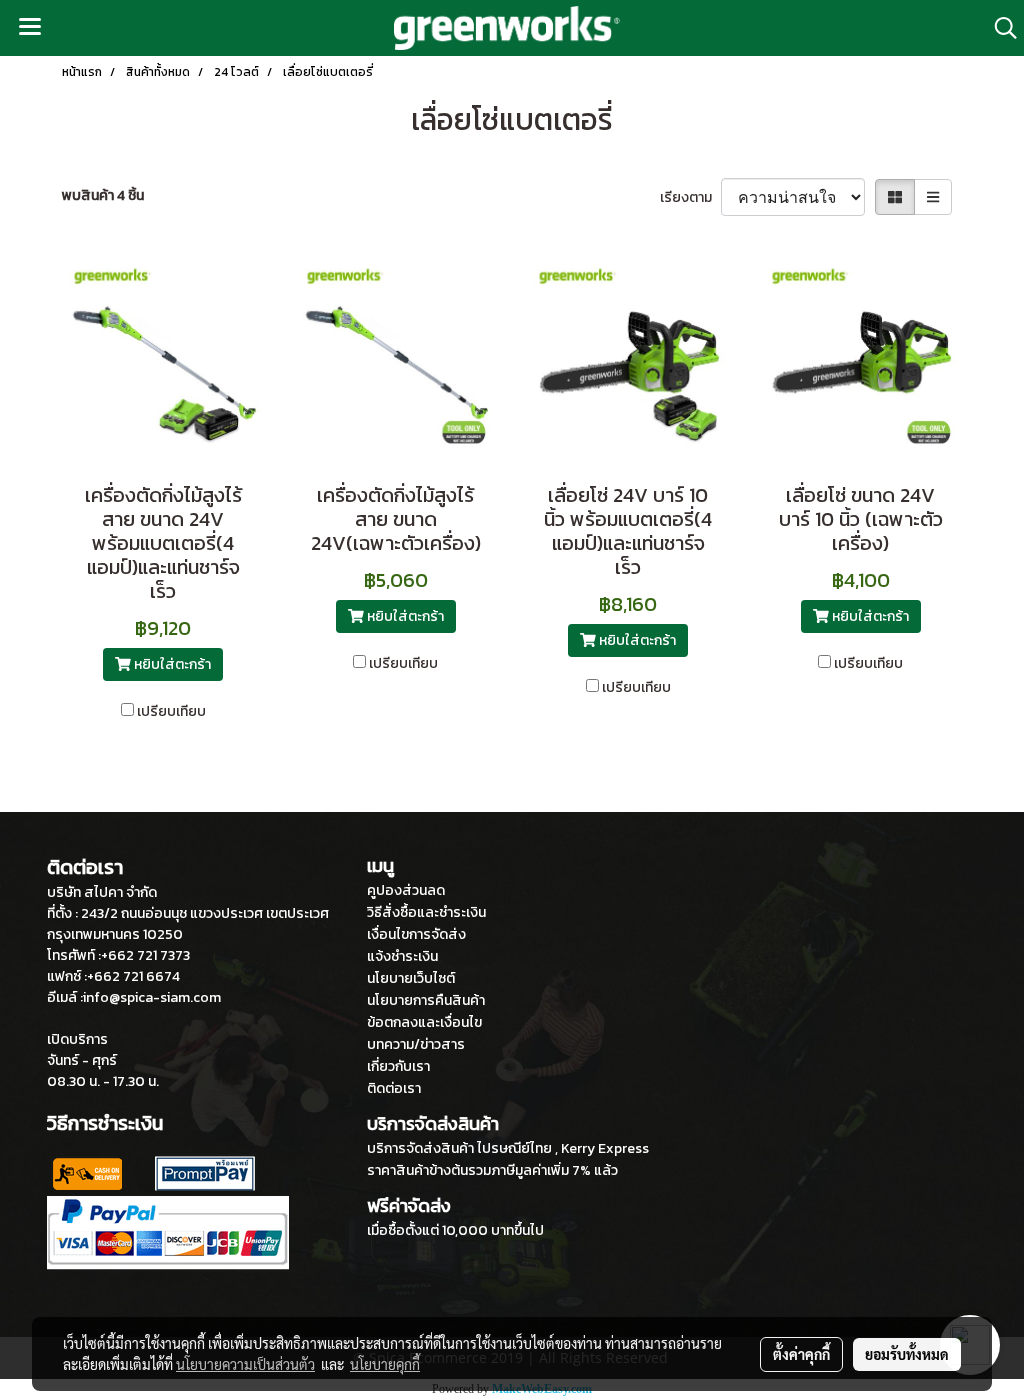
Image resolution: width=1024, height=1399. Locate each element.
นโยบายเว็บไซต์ (411, 978)
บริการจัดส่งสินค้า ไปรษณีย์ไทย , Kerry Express (508, 1148)
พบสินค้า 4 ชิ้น (103, 195)
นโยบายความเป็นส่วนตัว (245, 1364)
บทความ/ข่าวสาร (416, 1044)
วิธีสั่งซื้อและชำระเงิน (426, 912)
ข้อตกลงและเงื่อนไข (424, 1022)
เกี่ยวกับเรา (398, 1066)
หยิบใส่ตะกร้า (171, 664)
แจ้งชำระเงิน (402, 956)
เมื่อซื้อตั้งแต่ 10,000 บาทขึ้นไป (455, 1230)
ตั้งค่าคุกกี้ (801, 1354)
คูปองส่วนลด (406, 890)
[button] (999, 28)
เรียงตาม (690, 197)
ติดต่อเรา (394, 1088)
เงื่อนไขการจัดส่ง (416, 934)
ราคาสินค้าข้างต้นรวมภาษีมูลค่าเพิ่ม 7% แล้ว (492, 1170)
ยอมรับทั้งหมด (907, 1354)
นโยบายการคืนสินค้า (426, 1000)
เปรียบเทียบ (171, 711)
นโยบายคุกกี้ (385, 1364)
